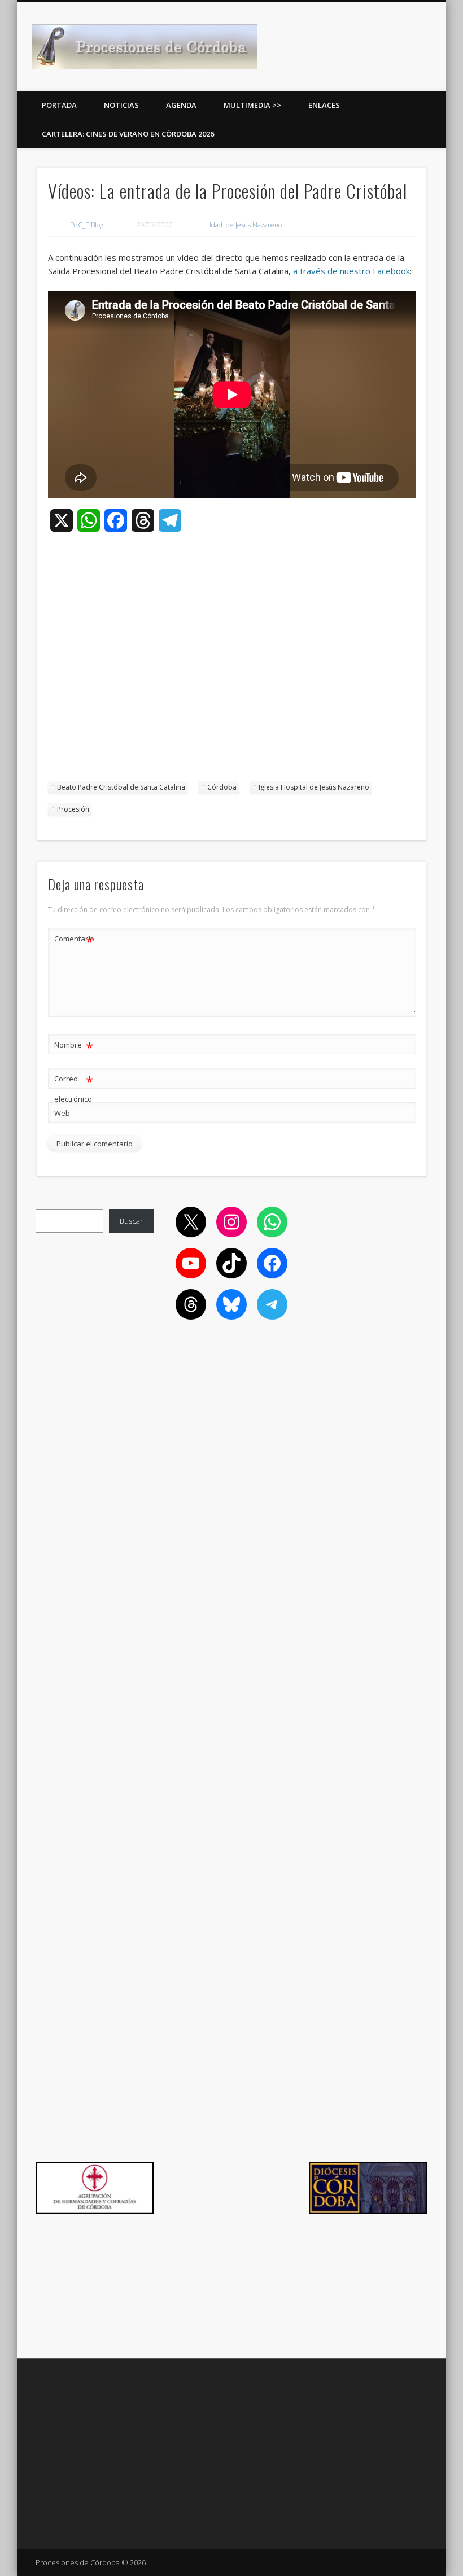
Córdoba (222, 787)
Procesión (73, 809)
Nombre (74, 1046)
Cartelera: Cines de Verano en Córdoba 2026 (128, 134)
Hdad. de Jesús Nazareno (244, 225)
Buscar (131, 1221)
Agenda (181, 105)
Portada (59, 105)
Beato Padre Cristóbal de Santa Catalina (121, 787)
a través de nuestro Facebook (351, 271)
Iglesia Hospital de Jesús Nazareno (314, 787)
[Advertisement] (232, 671)
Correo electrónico (74, 1088)
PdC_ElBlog (87, 225)
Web (62, 1113)
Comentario (74, 940)
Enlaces (324, 105)
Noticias (121, 105)
